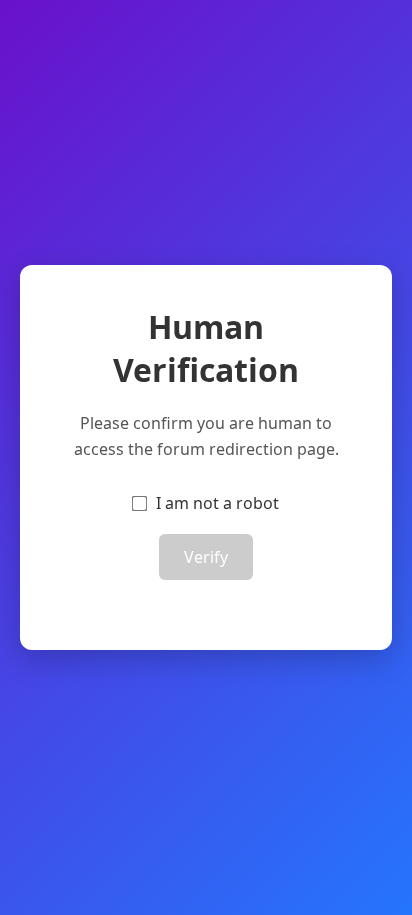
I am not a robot (217, 503)
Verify (206, 557)
